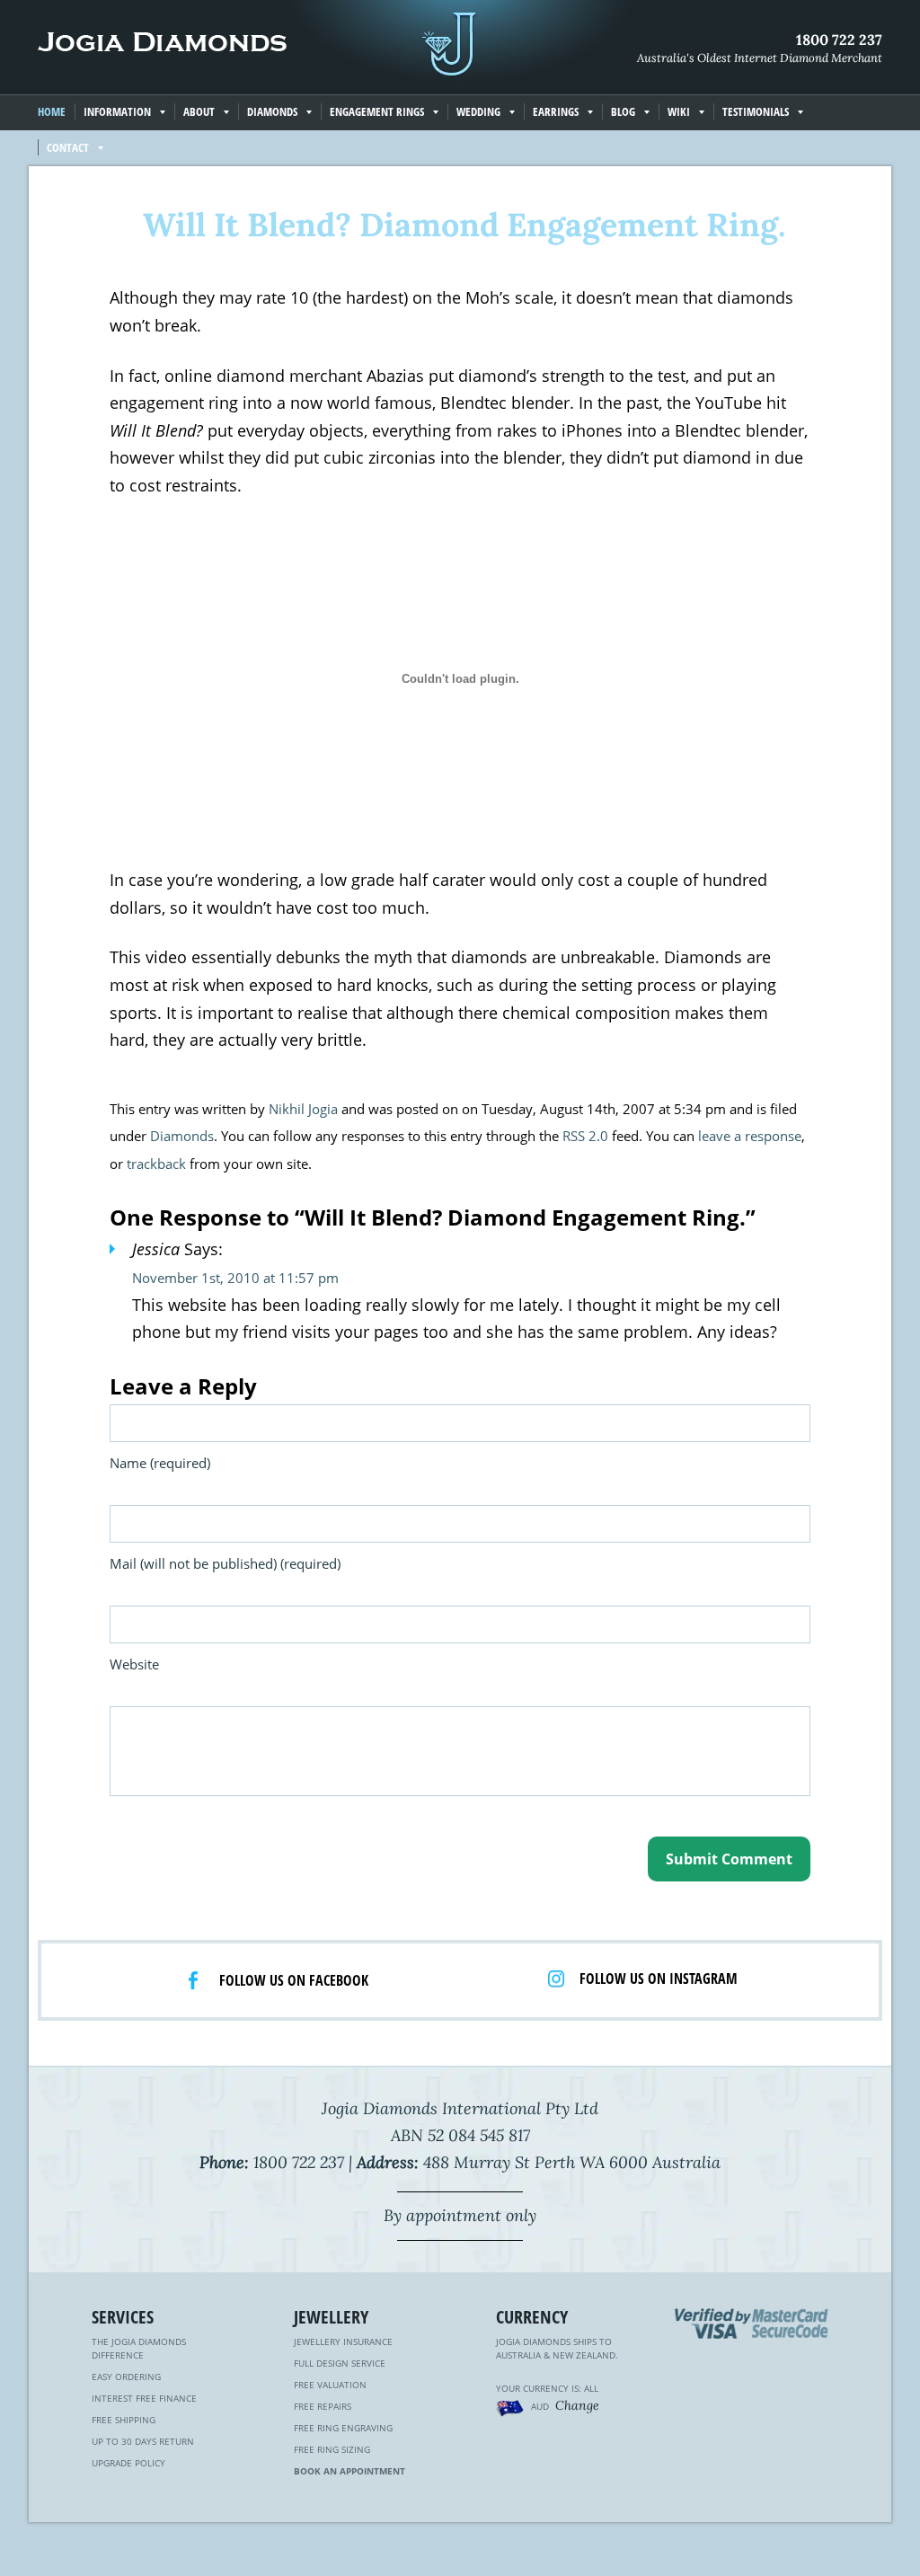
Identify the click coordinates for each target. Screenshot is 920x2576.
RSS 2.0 (585, 1136)
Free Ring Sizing (332, 2449)
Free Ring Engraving (343, 2428)
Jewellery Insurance (343, 2341)
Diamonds (182, 1136)
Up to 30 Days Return (143, 2441)
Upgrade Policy (128, 2463)
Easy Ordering (126, 2377)
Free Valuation (330, 2385)
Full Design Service (340, 2363)
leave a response (750, 1136)
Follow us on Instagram (659, 1978)
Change (577, 2405)
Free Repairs (323, 2406)
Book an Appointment (349, 2471)
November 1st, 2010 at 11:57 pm (235, 1278)
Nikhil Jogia (303, 1109)
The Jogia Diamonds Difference (139, 2348)
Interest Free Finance (144, 2398)
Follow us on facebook (294, 1980)
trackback (156, 1164)
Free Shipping (124, 2420)
